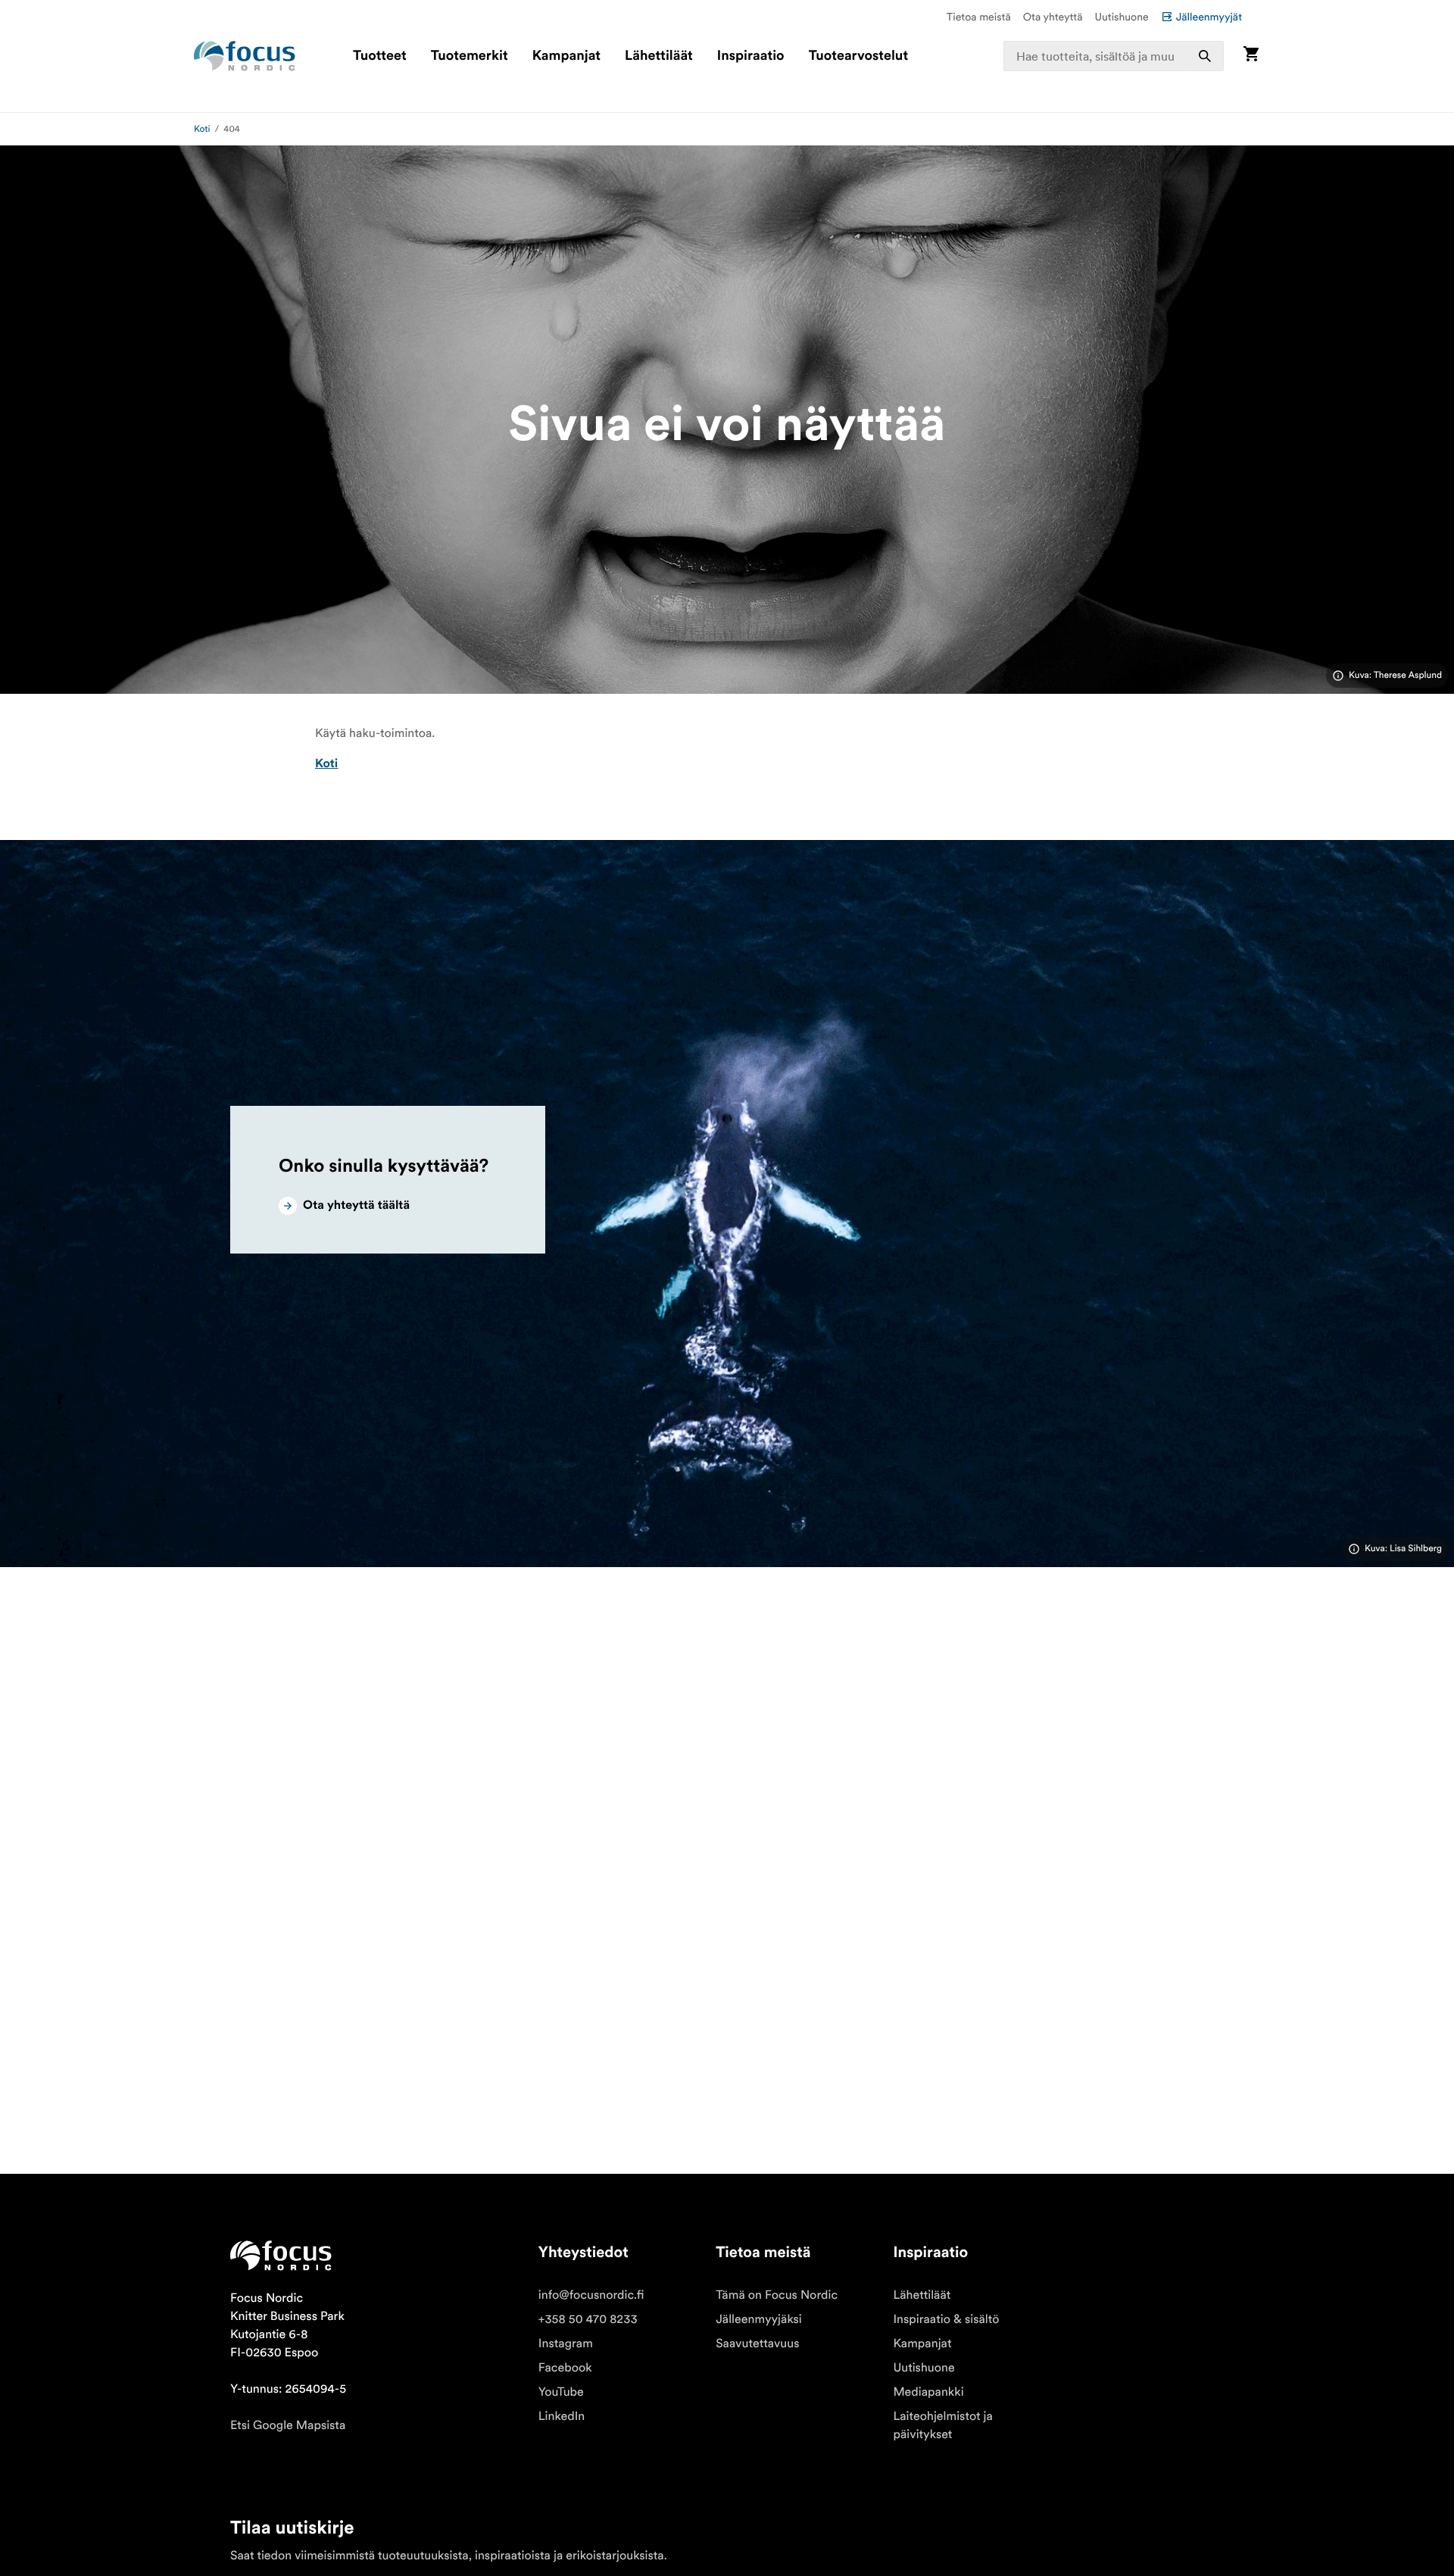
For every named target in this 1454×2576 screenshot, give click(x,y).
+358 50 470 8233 (588, 2319)
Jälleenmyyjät (1209, 17)
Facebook (565, 2368)
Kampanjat (566, 56)
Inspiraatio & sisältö (946, 2319)
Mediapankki (928, 2392)
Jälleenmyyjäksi (759, 2319)
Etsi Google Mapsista (288, 2425)
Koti (202, 129)
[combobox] (1114, 56)
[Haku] (1205, 56)
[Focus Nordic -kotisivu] (245, 56)
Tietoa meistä (979, 17)
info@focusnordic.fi (591, 2295)
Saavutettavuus (757, 2343)
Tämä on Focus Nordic (777, 2295)
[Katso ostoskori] (1251, 56)
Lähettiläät (659, 56)
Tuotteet (380, 56)
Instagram (566, 2343)
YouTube (561, 2392)
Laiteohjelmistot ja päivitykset (943, 2425)
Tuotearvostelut (859, 56)
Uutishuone (1122, 17)
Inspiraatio (751, 56)
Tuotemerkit (470, 56)
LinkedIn (562, 2416)
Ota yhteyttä (1053, 17)
